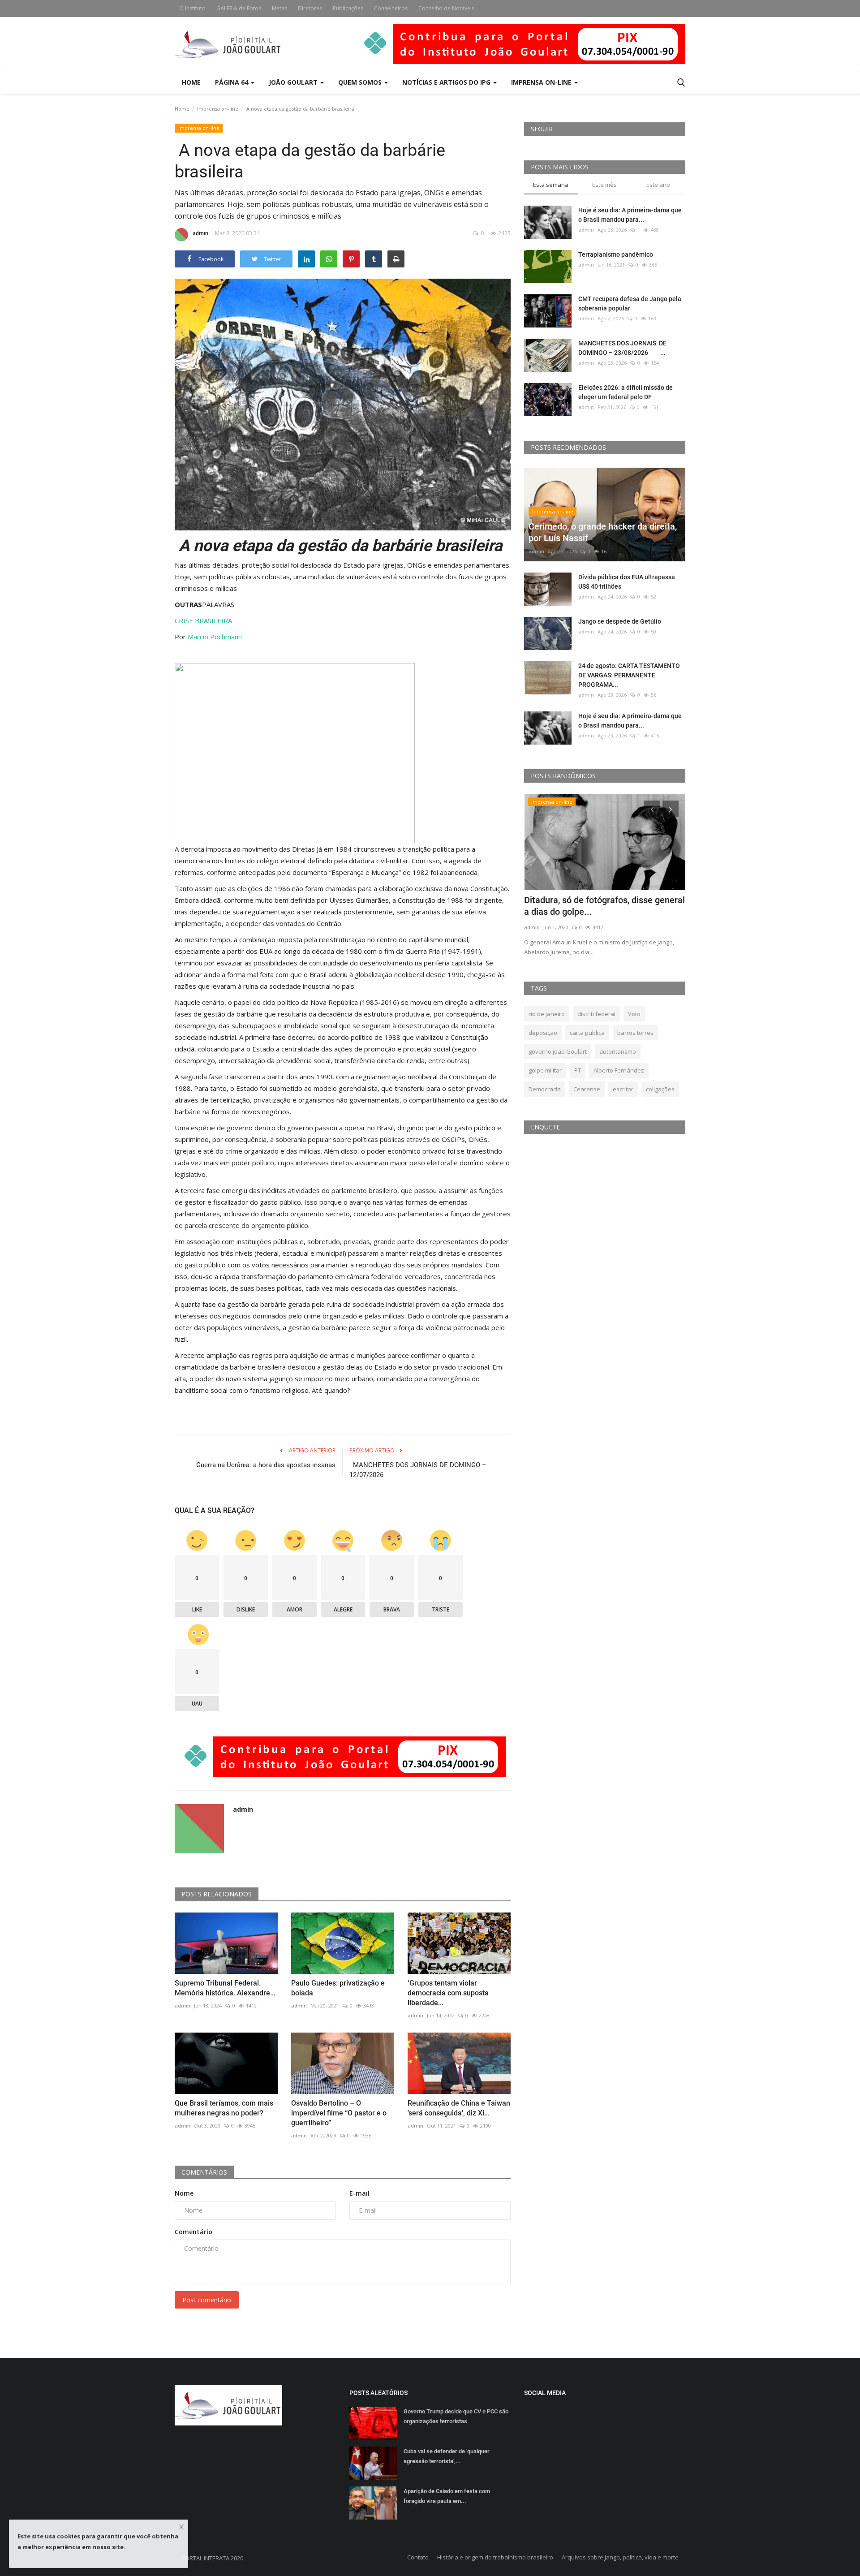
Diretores (310, 8)
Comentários (204, 2172)
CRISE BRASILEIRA (203, 620)
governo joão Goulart (558, 1051)
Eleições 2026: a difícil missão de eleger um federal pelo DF (626, 392)
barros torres (635, 1033)
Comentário (193, 2232)
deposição (543, 1033)
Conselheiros (391, 8)
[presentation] (652, 809)
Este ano (658, 185)
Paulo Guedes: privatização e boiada (338, 1988)
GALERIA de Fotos (239, 8)
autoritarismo (618, 1051)
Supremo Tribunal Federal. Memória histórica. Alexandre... (225, 1988)
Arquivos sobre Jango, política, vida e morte (620, 2557)
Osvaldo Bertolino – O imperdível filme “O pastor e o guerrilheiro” (339, 2113)
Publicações (348, 8)
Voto (634, 1014)
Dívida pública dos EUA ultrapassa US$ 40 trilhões (627, 582)
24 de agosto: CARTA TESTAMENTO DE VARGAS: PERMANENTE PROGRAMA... (629, 675)
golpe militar (545, 1070)
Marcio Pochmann (215, 637)
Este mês (604, 185)
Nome (184, 2193)
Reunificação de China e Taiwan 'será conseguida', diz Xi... (459, 2108)
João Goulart (294, 82)
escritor (623, 1089)
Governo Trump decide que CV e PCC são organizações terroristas (456, 2416)
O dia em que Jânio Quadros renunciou (601, 900)
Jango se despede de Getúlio (620, 621)
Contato (418, 2557)
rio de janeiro (547, 1014)
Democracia (545, 1089)
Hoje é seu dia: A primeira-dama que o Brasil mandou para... (630, 215)
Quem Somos (361, 82)
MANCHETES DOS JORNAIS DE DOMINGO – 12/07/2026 (418, 1470)
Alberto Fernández (619, 1070)
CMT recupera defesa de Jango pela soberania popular (630, 304)
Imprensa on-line (218, 109)
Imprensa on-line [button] (542, 82)
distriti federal (596, 1014)
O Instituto (192, 8)
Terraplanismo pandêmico (616, 254)
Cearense (587, 1089)
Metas (279, 8)
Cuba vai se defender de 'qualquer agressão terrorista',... (447, 2456)
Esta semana (551, 185)
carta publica (587, 1033)
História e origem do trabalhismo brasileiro (495, 2557)
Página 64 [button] (232, 82)
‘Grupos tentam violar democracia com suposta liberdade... (448, 1993)
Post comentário (207, 2300)
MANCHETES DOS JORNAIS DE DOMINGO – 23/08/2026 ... (622, 348)
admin (200, 233)
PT (578, 1070)
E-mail (359, 2193)
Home (191, 82)
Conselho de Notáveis (446, 8)
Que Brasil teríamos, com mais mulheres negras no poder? (224, 2108)
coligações (660, 1089)
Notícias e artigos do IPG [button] (447, 82)
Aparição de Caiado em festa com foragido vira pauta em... (447, 2496)
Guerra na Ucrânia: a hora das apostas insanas (266, 1465)
